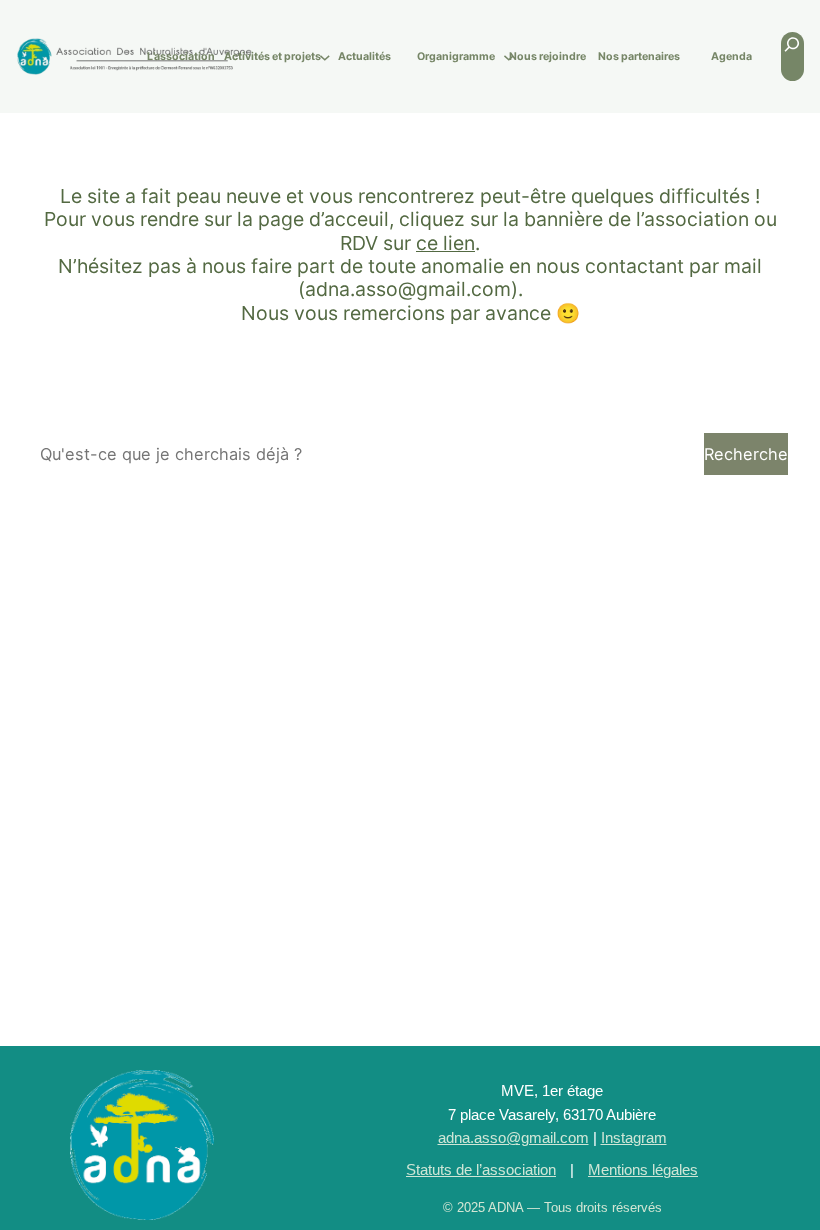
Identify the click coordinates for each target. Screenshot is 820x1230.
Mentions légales (643, 1170)
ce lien (445, 243)
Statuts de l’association (481, 1170)
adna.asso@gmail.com (513, 1138)
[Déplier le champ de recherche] (792, 56)
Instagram (634, 1138)
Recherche (746, 454)
